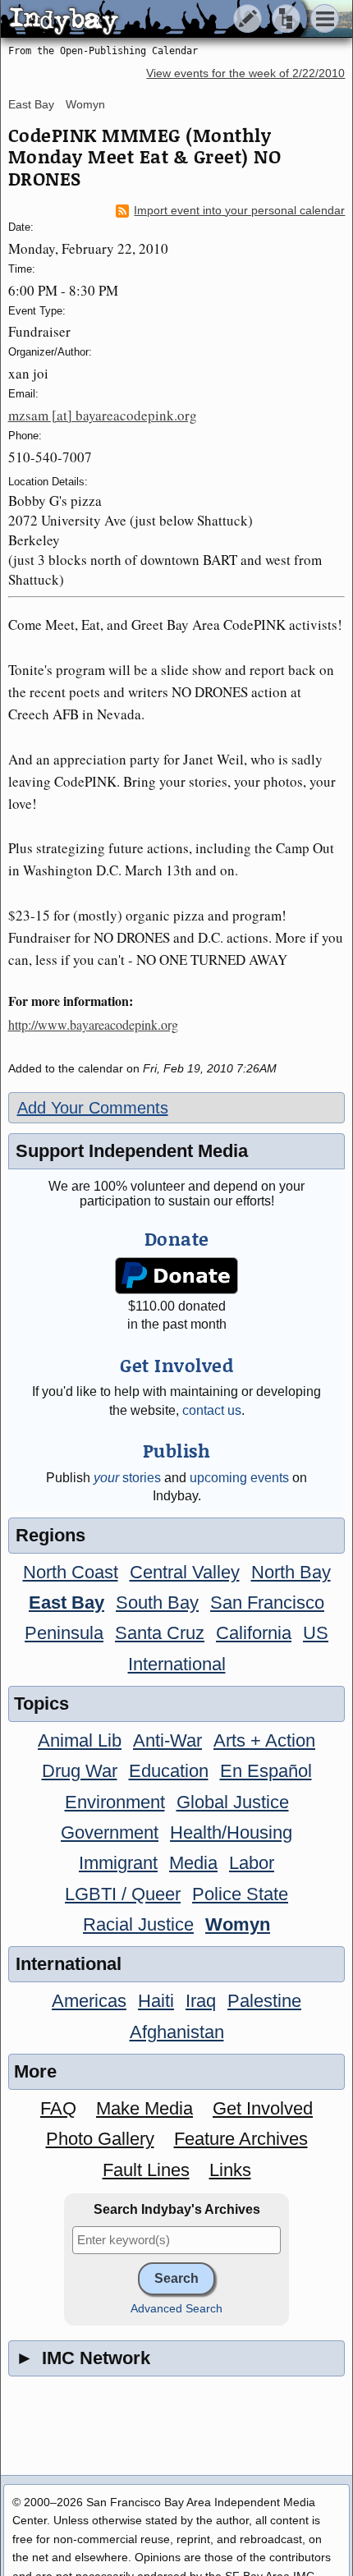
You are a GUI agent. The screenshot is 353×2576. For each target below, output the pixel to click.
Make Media (144, 2108)
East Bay (31, 104)
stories (127, 1478)
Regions (50, 1535)
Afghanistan (177, 2032)
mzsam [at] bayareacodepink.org (103, 415)
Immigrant (118, 1863)
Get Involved (263, 2108)
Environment (115, 1802)
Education (169, 1771)
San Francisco (267, 1603)
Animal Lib (80, 1740)
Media (193, 1863)
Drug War (80, 1771)
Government (110, 1832)
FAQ (58, 2108)
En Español (266, 1771)
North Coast (71, 1572)
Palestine (264, 2001)
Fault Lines (146, 2170)
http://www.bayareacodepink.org (93, 1024)
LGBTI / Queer (123, 1894)
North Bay (291, 1572)
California (254, 1633)
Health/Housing (231, 1832)
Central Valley (185, 1572)
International (177, 1664)
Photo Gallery (100, 2139)
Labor (252, 1863)
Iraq (201, 2001)
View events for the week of (245, 73)
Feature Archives (241, 2139)
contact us (212, 1410)
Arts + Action (264, 1740)
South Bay (157, 1603)
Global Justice (233, 1802)
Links (230, 2170)
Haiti (156, 2001)
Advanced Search (176, 2309)
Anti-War (167, 1740)
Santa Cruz (160, 1633)
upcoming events (239, 1478)
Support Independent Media (132, 1151)
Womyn (85, 104)
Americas (89, 2001)
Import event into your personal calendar (239, 211)
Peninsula (64, 1633)
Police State (240, 1894)
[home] (154, 20)
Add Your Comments (93, 1108)
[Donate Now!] (176, 1276)
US (316, 1633)
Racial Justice (138, 1924)
